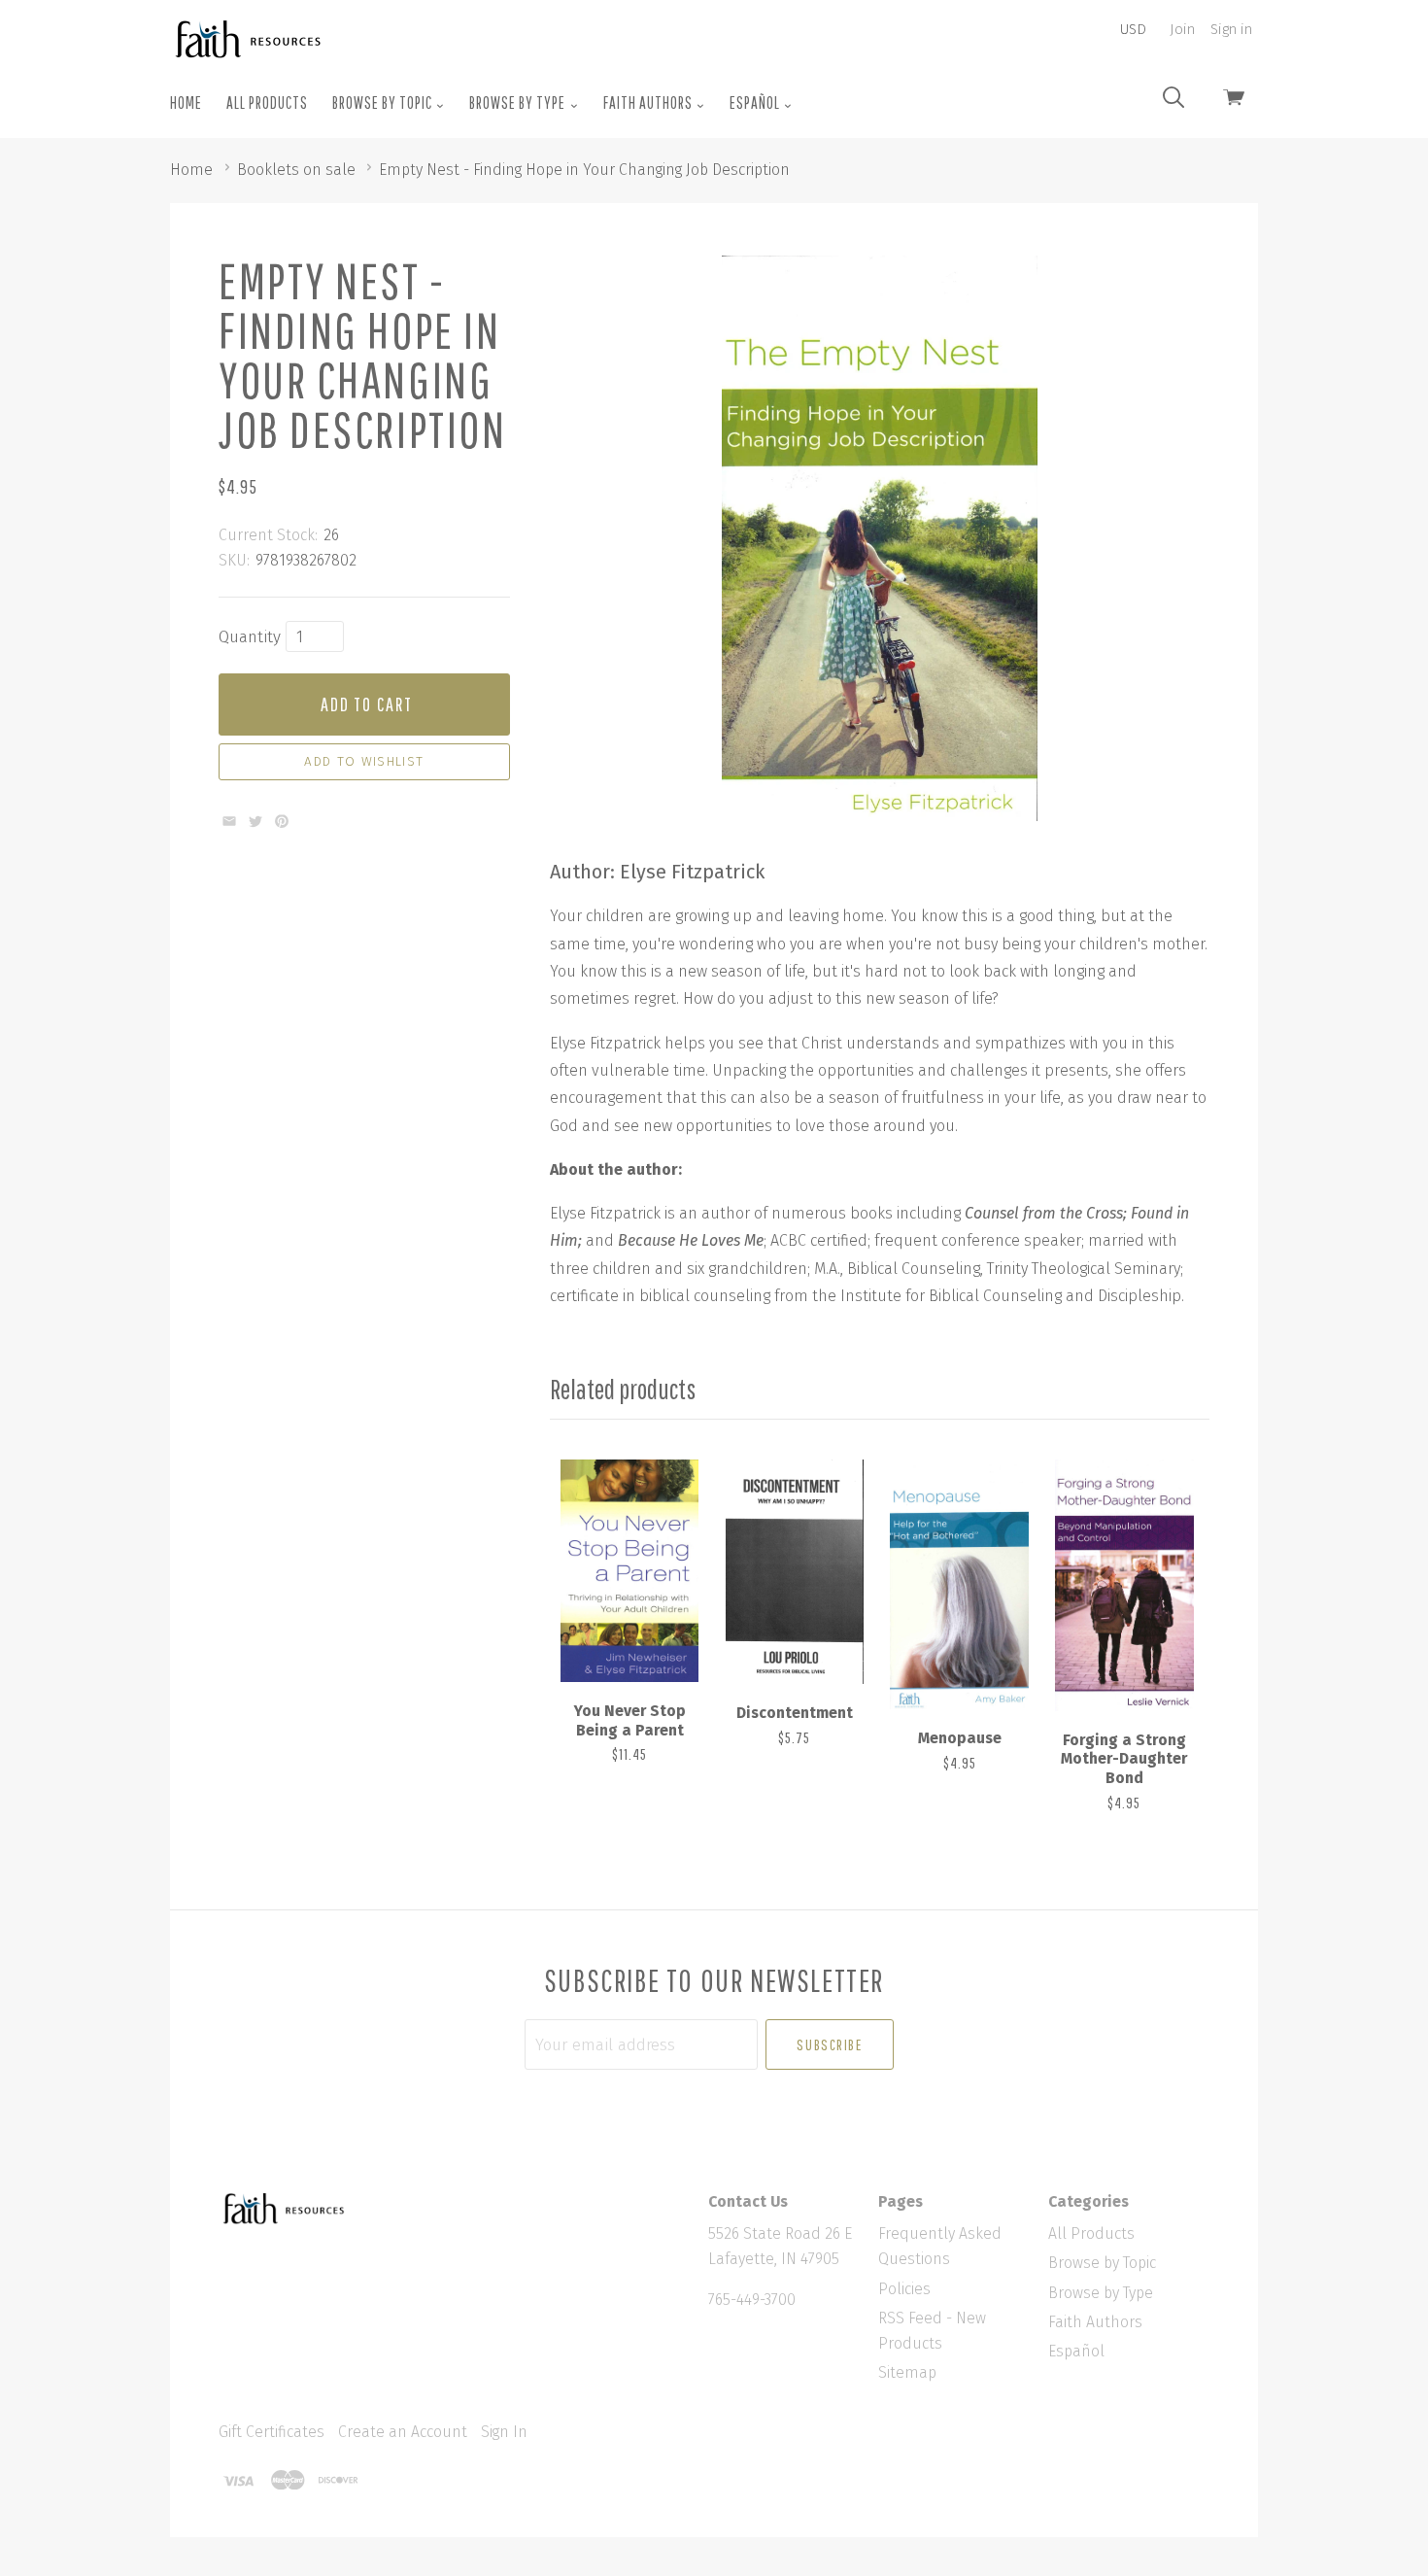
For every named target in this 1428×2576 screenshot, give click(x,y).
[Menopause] (959, 1584)
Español (756, 103)
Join (1182, 29)
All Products (267, 103)
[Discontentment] (795, 1572)
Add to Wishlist (364, 762)
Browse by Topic (384, 103)
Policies (904, 2289)
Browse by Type (519, 103)
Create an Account (403, 2432)
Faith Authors (649, 103)
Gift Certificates (272, 2432)
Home (186, 103)
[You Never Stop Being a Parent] (629, 1571)
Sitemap (907, 2372)
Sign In (504, 2432)
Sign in (1231, 29)
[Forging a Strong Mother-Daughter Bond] (1124, 1585)
